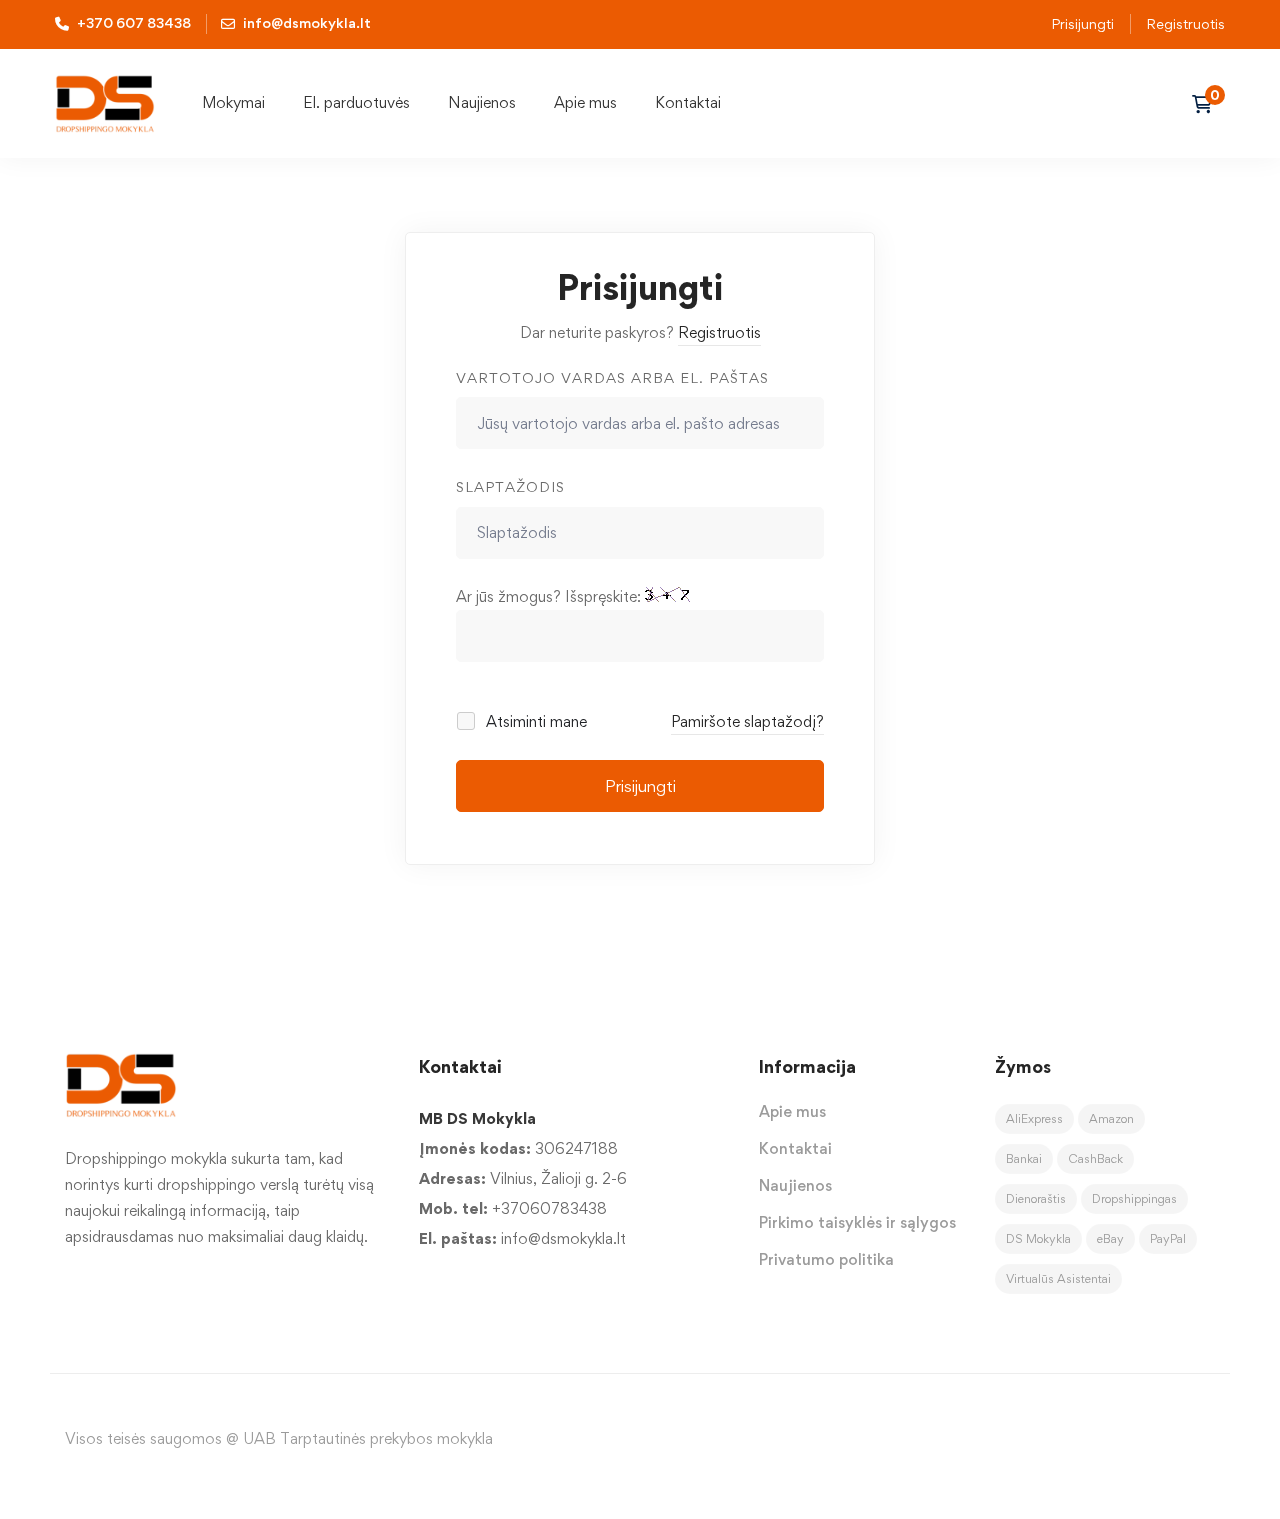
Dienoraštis (1036, 1198)
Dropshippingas (1134, 1198)
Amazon (1111, 1118)
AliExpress (1034, 1118)
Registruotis (1185, 23)
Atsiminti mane (534, 721)
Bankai (1024, 1158)
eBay (1110, 1238)
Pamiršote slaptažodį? (747, 721)
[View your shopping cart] (1208, 104)
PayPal (1168, 1238)
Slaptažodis (510, 486)
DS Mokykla (1038, 1238)
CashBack (1095, 1158)
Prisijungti (1082, 23)
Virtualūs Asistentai (1058, 1278)
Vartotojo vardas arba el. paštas (612, 377)
